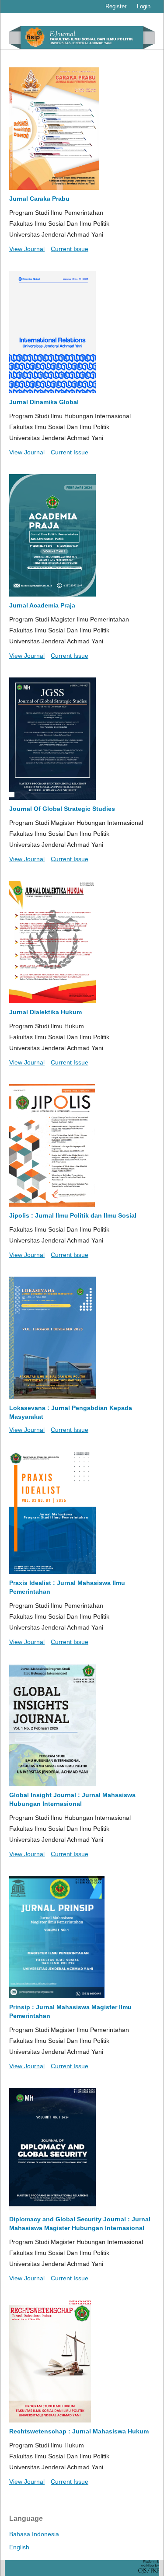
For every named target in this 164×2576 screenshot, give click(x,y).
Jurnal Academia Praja (42, 605)
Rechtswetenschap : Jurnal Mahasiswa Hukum (79, 2431)
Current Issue (70, 249)
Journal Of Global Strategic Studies (62, 809)
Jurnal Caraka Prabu (39, 199)
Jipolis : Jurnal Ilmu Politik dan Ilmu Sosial (73, 1215)
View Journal (27, 249)
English (19, 2547)
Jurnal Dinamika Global (44, 402)
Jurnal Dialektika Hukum (45, 1012)
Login (144, 6)
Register (116, 6)
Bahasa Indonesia (34, 2534)
